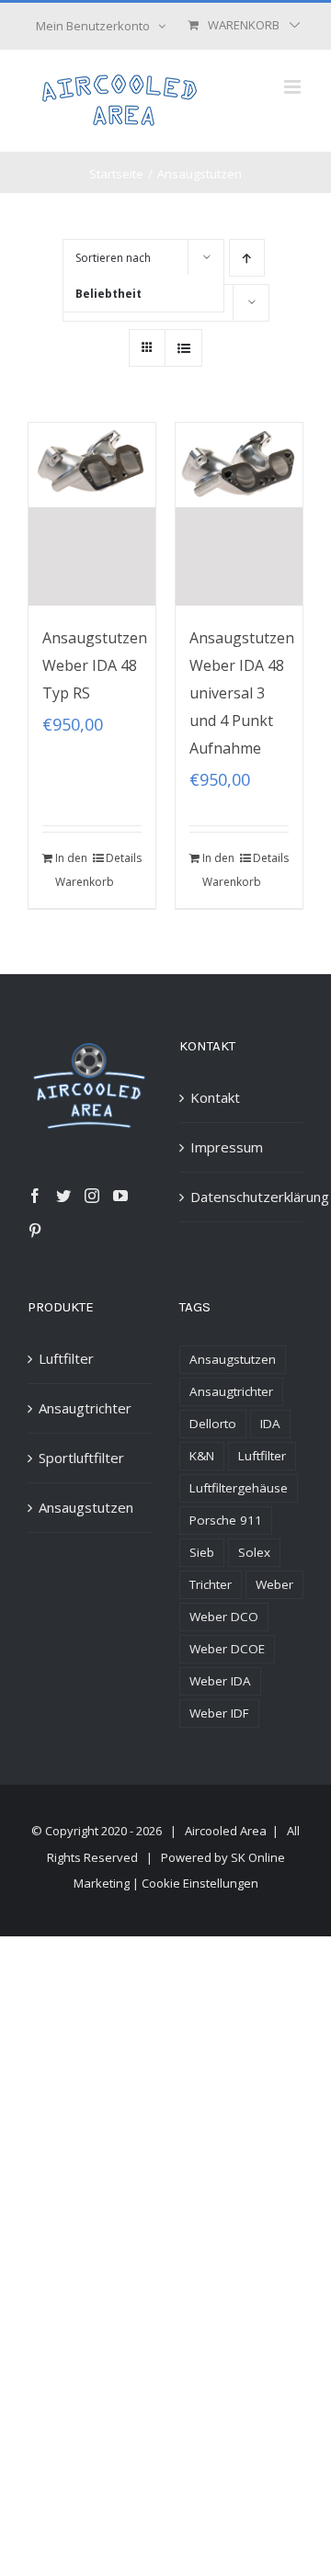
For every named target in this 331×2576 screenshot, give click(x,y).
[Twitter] (63, 1196)
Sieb (202, 1552)
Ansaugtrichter (85, 1408)
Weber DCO (224, 1617)
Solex (254, 1552)
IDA (270, 1424)
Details (124, 858)
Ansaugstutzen (86, 1507)
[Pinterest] (35, 1231)
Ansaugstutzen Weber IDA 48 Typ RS (95, 665)
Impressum (227, 1147)
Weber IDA (220, 1681)
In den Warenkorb (73, 870)
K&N (202, 1456)
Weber (274, 1584)
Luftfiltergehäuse (239, 1488)
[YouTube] (120, 1196)
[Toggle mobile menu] (294, 87)
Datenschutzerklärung (242, 1197)
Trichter (211, 1584)
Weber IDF (219, 1713)
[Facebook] (35, 1196)
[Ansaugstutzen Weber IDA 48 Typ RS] (92, 514)
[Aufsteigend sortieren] (247, 258)
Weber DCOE (227, 1649)
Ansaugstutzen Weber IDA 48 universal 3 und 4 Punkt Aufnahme (242, 693)
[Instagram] (92, 1196)
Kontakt (215, 1097)
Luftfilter (66, 1358)
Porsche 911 (226, 1520)
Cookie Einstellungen (200, 1883)
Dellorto (213, 1424)
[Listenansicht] (183, 348)
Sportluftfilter (81, 1458)
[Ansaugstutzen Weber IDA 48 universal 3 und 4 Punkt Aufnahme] (239, 514)
